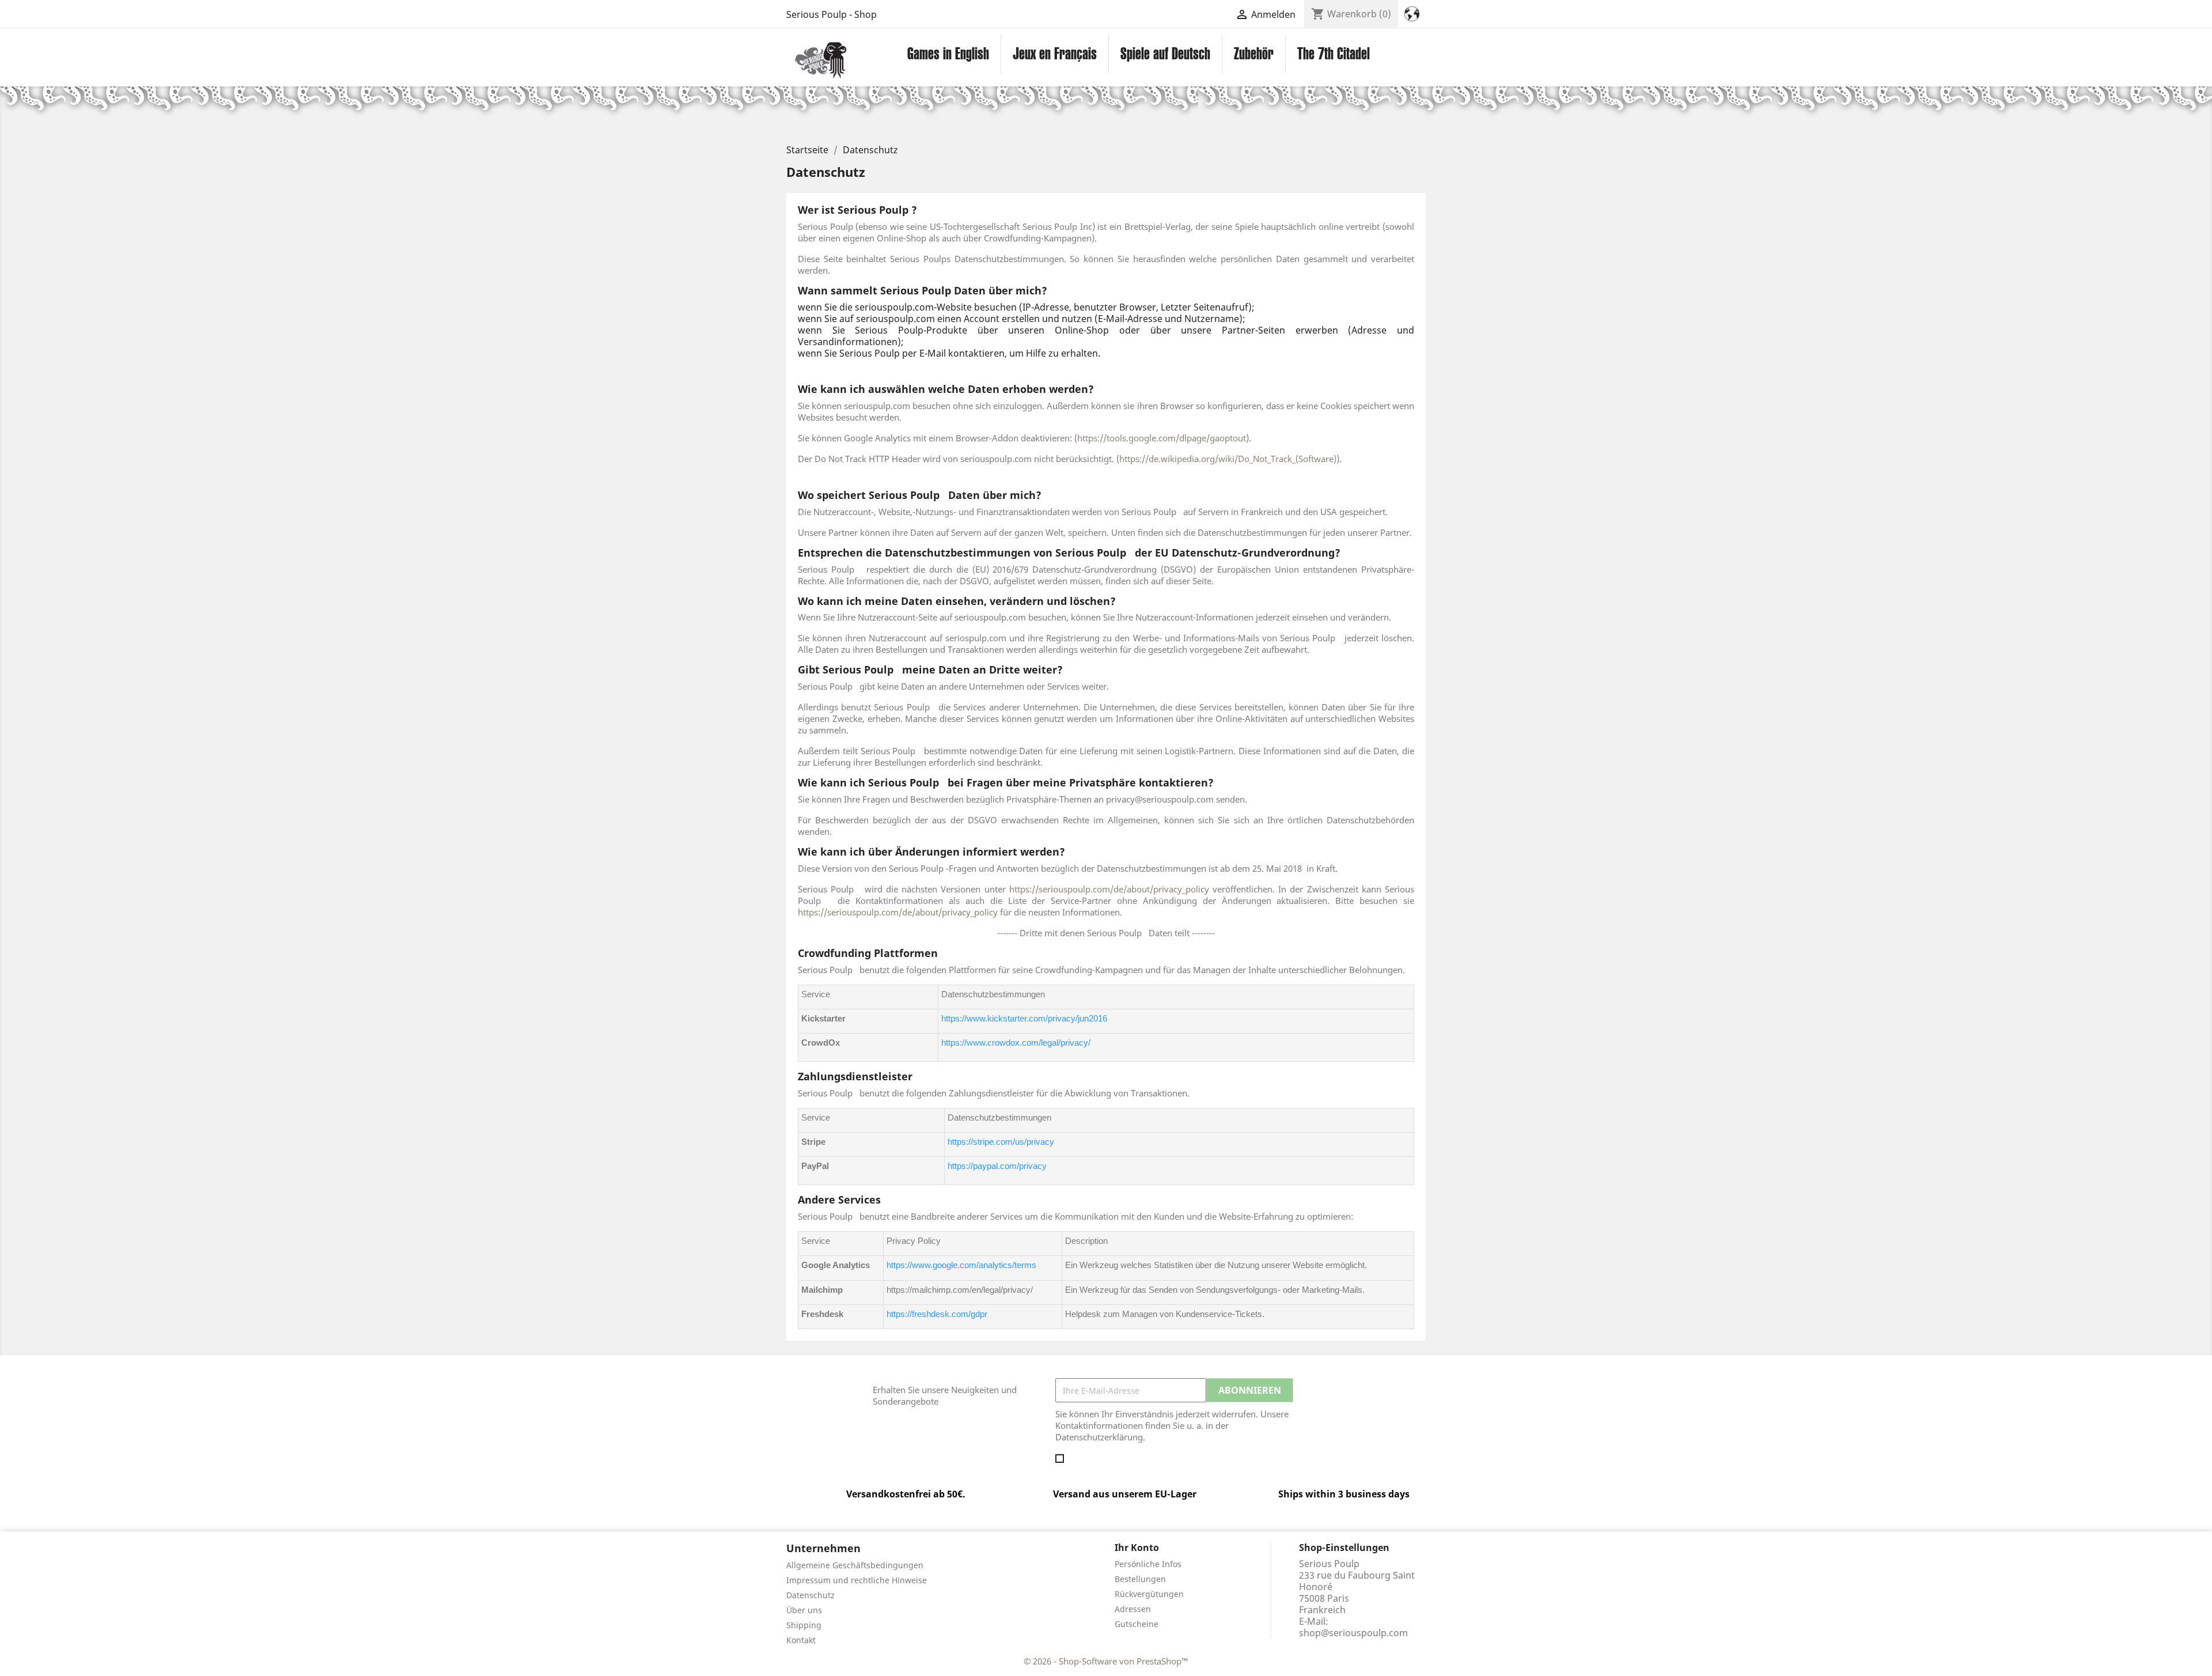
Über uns (804, 1610)
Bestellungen (1140, 1579)
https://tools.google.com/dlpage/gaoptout (1162, 438)
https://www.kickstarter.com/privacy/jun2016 (1024, 1018)
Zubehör (1254, 54)
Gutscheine (1137, 1624)
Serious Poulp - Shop (832, 14)
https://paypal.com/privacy (997, 1166)
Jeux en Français (1055, 54)
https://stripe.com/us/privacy (1001, 1142)
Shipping (804, 1625)
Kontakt (801, 1640)
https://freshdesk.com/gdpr (937, 1314)
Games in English (948, 54)
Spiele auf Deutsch (1165, 54)
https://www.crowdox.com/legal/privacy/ (1016, 1043)
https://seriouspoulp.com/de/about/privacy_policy (1107, 889)
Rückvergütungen (1149, 1594)
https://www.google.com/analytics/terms (961, 1265)
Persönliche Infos (1148, 1564)
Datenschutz (810, 1595)
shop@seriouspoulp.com (1353, 1633)
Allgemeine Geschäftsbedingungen (855, 1565)
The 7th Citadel (1334, 54)
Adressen (1133, 1609)
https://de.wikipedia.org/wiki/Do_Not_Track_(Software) (1228, 459)
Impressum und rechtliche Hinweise (857, 1580)
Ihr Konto (1137, 1548)
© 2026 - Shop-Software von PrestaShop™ (1106, 1661)
